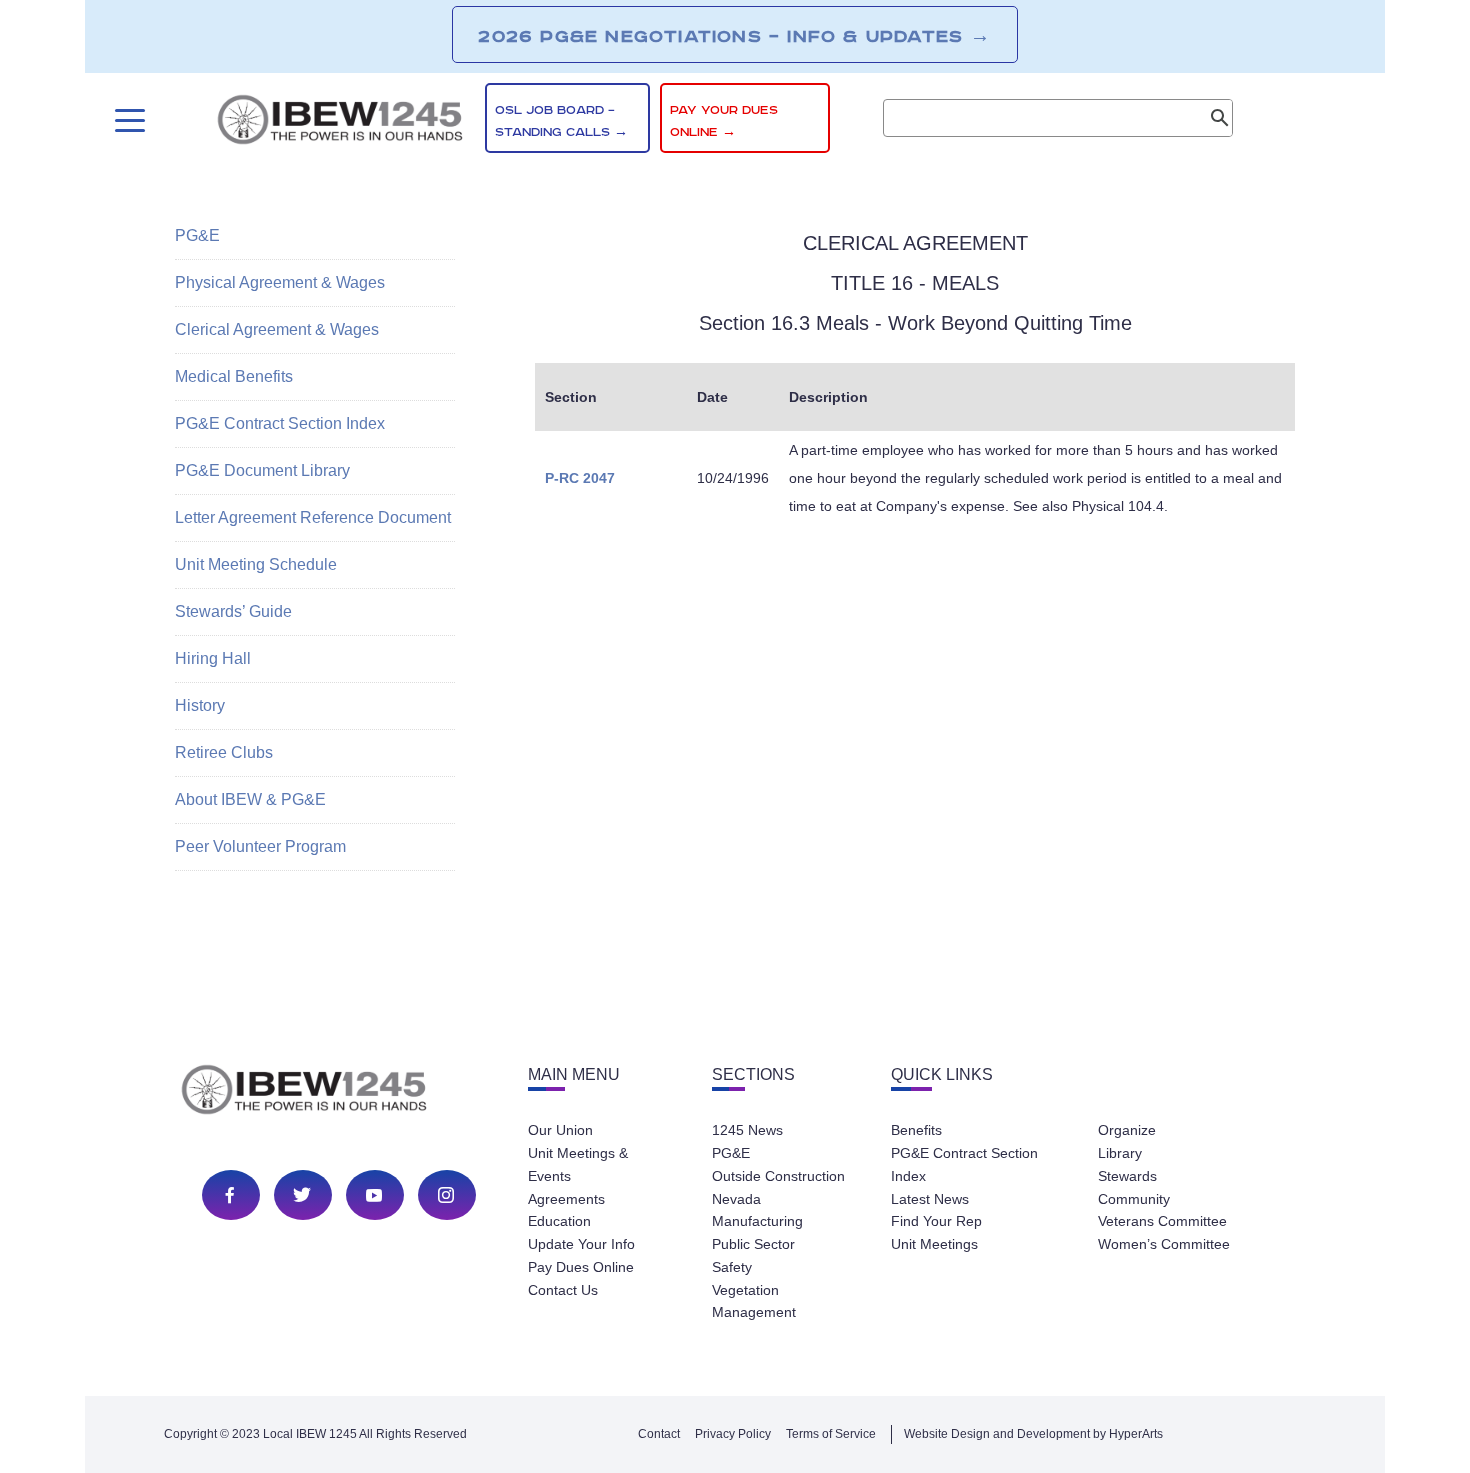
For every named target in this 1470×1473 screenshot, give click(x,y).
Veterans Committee (1162, 1221)
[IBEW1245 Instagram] (446, 1195)
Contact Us (563, 1290)
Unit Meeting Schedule (256, 564)
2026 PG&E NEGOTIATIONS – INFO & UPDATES (734, 36)
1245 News (747, 1130)
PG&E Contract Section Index (280, 423)
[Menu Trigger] (127, 120)
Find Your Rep (936, 1221)
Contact (659, 1434)
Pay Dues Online (581, 1267)
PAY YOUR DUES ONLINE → (724, 121)
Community (1134, 1199)
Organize (1127, 1130)
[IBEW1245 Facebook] (230, 1195)
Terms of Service (831, 1434)
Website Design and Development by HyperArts (1033, 1434)
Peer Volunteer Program (260, 846)
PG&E (197, 235)
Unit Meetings (934, 1244)
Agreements (566, 1199)
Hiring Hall (213, 658)
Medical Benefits (234, 376)
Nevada (736, 1199)
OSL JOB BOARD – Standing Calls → (561, 121)
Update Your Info (581, 1244)
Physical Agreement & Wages (280, 282)
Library (1120, 1153)
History (200, 705)
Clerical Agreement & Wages (277, 329)
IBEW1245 (340, 123)
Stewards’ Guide (233, 611)
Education (559, 1221)
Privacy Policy (733, 1434)
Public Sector (753, 1244)
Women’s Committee (1164, 1244)
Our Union (560, 1130)
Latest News (930, 1199)
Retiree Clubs (224, 752)
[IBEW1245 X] (302, 1195)
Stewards (1127, 1176)
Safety (732, 1267)
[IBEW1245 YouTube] (374, 1195)
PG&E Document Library (262, 470)
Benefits (916, 1130)
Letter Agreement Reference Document (313, 517)
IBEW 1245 (339, 1093)
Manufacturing (757, 1221)
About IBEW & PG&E (250, 799)
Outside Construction (778, 1176)
